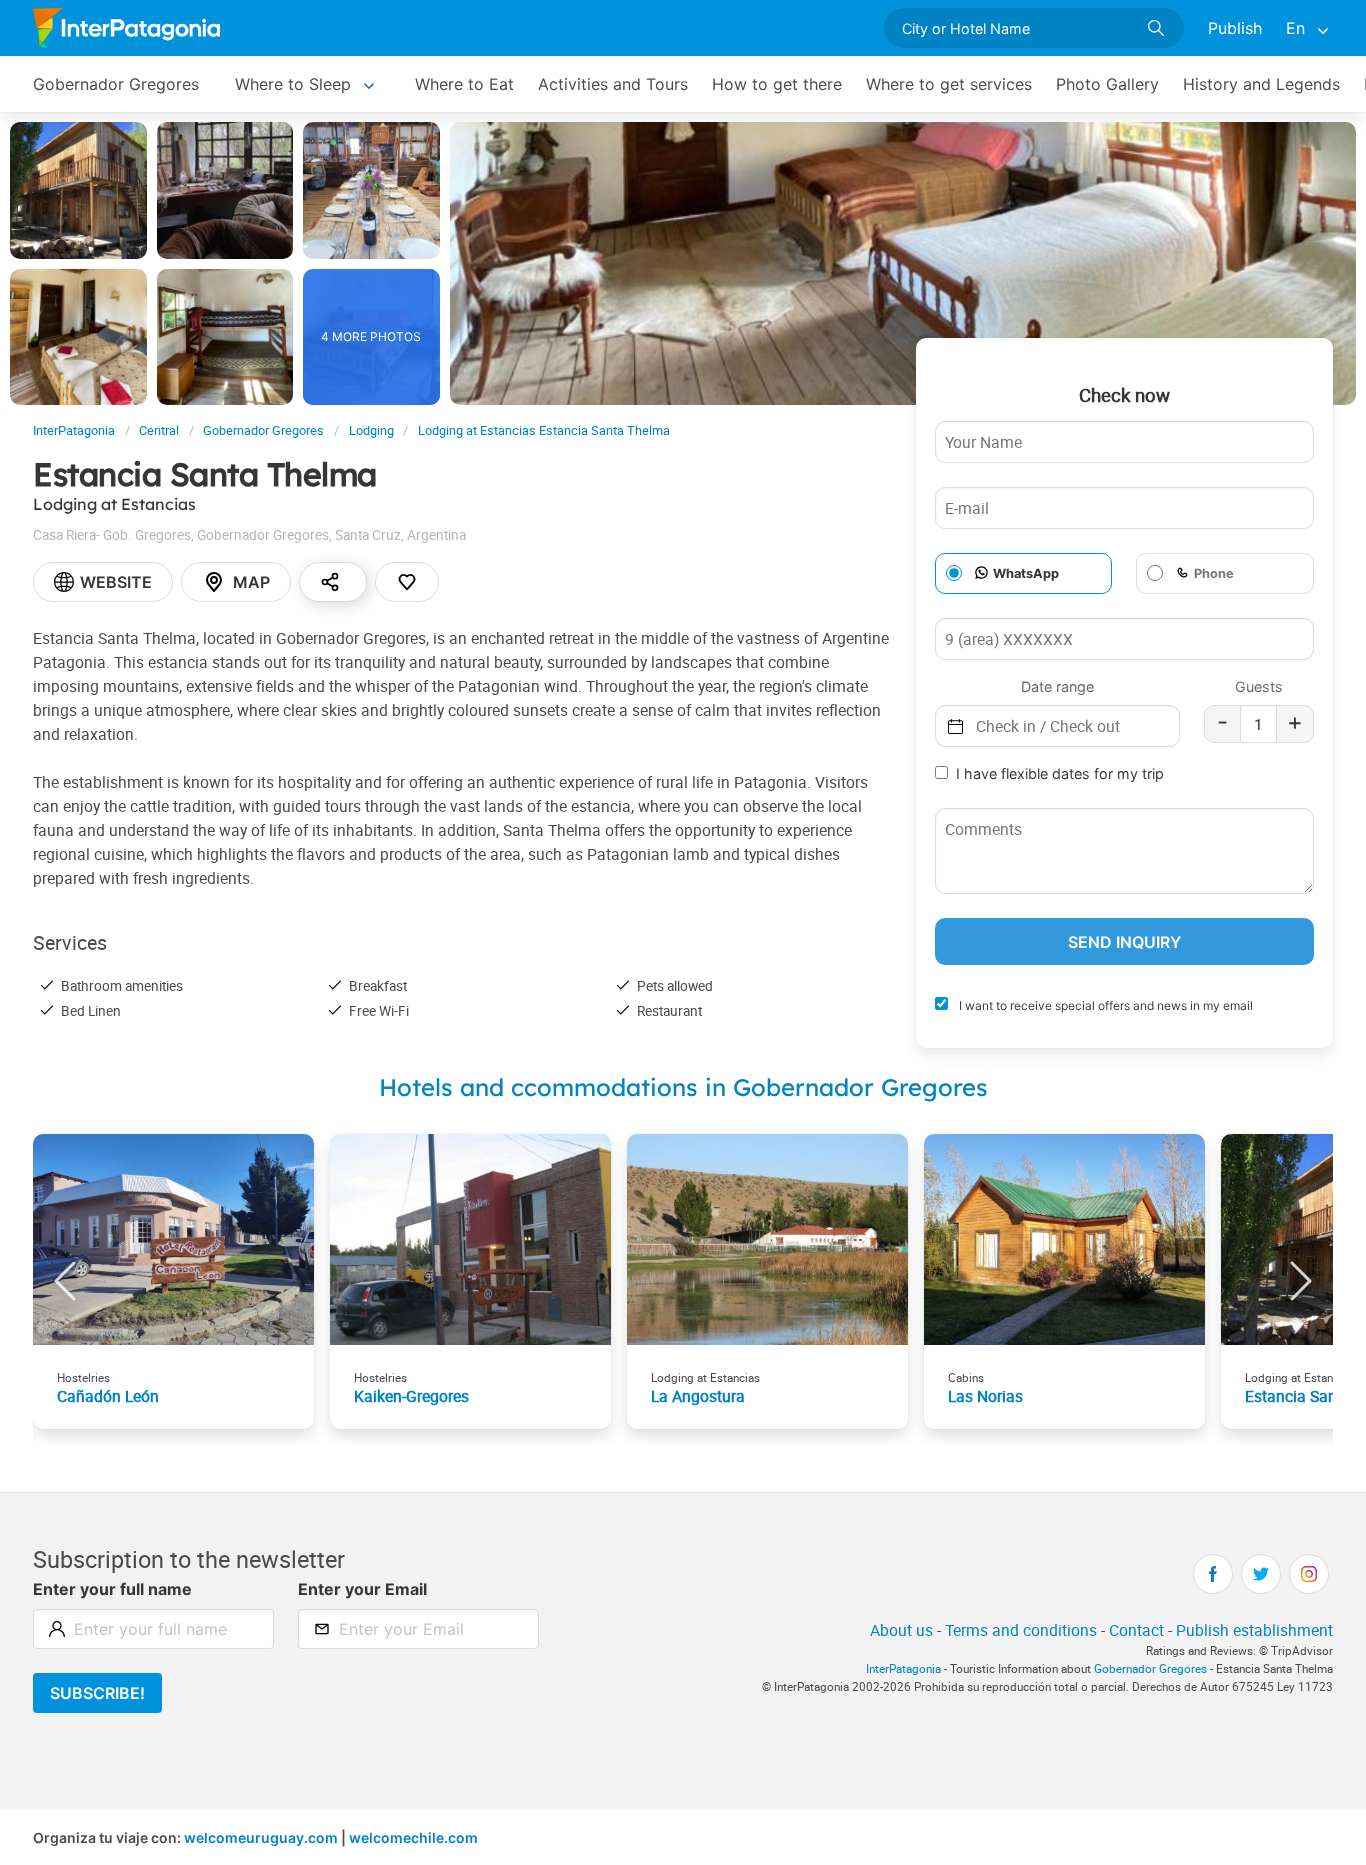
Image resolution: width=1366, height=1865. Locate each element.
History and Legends (1261, 84)
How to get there (777, 84)
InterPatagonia (74, 430)
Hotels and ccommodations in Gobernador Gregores (683, 1087)
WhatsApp (1026, 573)
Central (159, 430)
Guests (1259, 686)
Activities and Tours (613, 84)
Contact (1136, 1630)
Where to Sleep (293, 84)
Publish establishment (1254, 1630)
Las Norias (985, 1396)
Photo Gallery (1107, 84)
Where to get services (949, 84)
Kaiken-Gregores (411, 1396)
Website (116, 582)
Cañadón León (108, 1396)
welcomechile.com (413, 1837)
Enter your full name (112, 1589)
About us (901, 1630)
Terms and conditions (1021, 1630)
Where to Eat (464, 84)
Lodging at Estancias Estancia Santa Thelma (544, 430)
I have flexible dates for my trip (1060, 773)
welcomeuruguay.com (261, 1837)
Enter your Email (362, 1589)
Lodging (371, 430)
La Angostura (698, 1396)
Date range (1057, 686)
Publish (1235, 28)
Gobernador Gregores (116, 84)
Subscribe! (97, 1693)
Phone (1214, 573)
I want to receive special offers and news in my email (1104, 1005)
